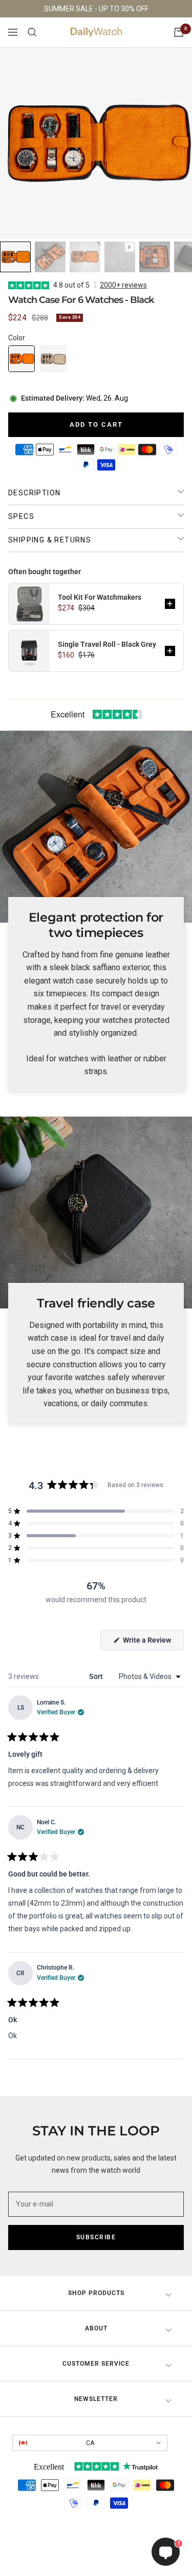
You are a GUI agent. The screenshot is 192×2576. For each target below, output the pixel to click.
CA (90, 2443)
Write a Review (153, 1643)
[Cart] (179, 32)
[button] (22, 359)
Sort (97, 1676)
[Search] (32, 32)
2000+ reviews (123, 285)
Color (17, 338)
